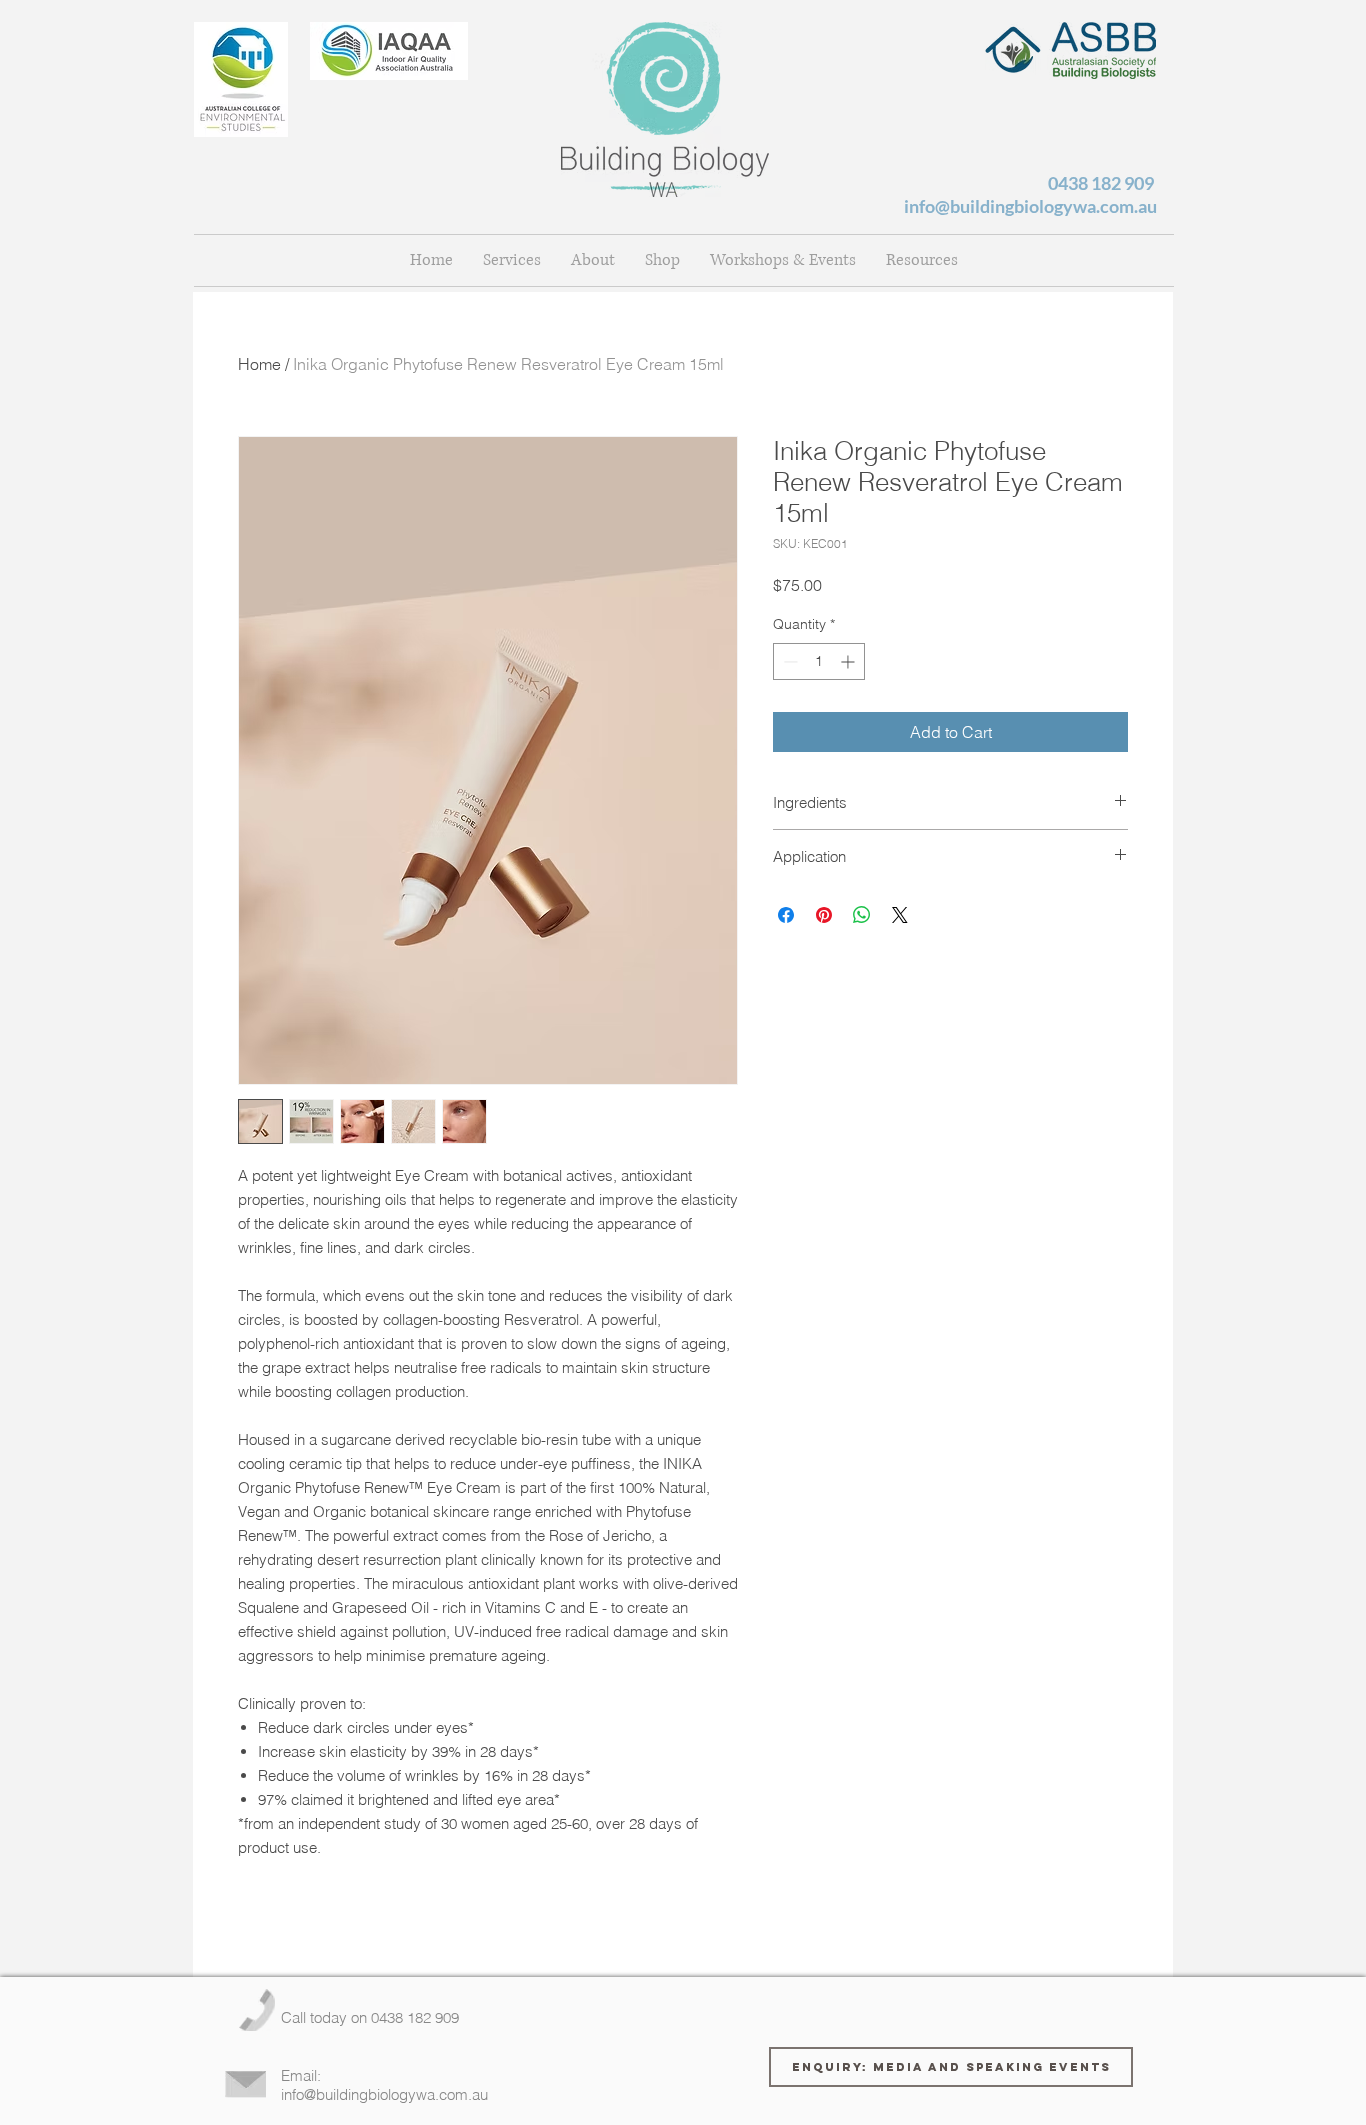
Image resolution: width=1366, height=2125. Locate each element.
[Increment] (849, 661)
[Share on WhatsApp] (862, 915)
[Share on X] (900, 915)
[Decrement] (788, 661)
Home (259, 364)
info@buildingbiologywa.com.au (1030, 206)
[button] (593, 260)
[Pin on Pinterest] (824, 915)
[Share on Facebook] (786, 915)
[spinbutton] (819, 661)
